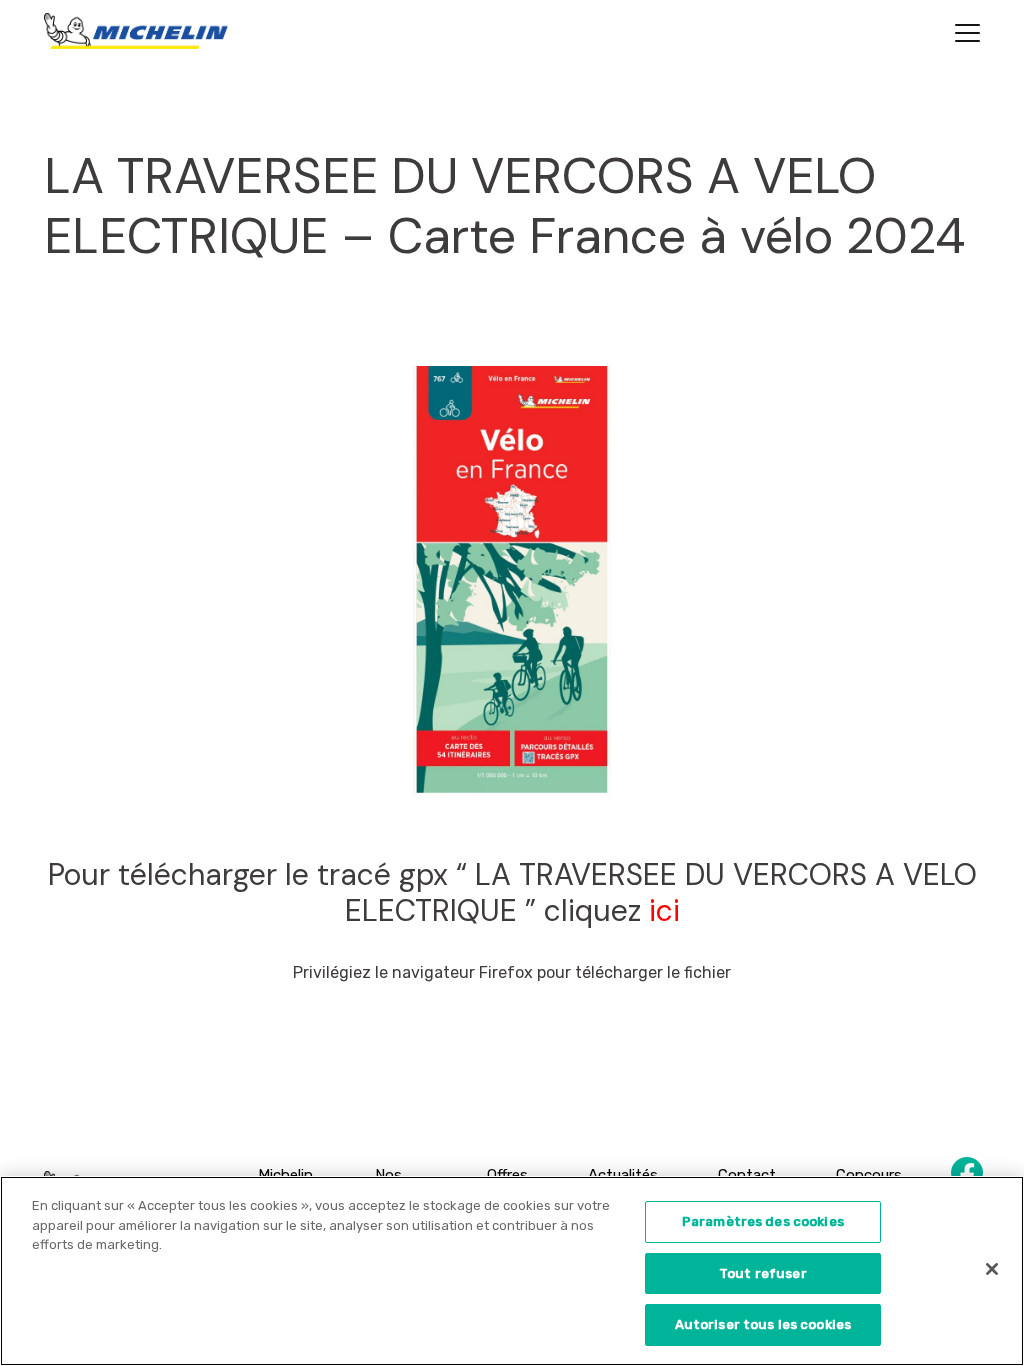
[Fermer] (992, 1269)
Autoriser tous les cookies (763, 1324)
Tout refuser (763, 1273)
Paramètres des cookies (763, 1221)
